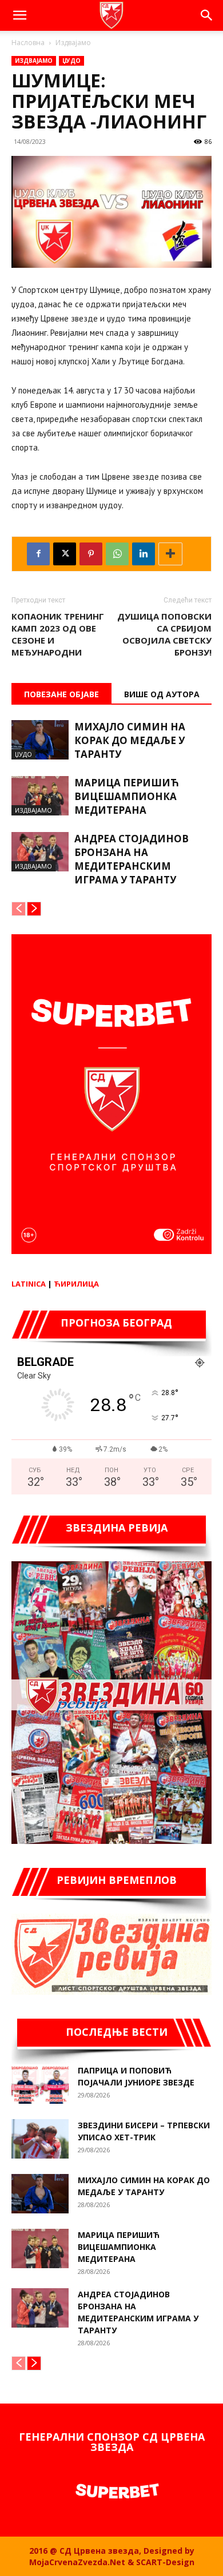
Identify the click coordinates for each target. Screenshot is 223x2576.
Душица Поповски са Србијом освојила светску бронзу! (164, 634)
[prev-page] (19, 909)
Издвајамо (73, 43)
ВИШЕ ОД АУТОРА (162, 694)
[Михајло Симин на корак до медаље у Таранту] (40, 740)
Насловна (28, 43)
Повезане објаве (61, 694)
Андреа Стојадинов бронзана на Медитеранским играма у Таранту (132, 859)
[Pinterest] (91, 554)
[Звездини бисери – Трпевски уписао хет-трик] (40, 2139)
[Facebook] (38, 554)
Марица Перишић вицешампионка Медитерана (126, 796)
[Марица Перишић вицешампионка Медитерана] (40, 796)
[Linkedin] (144, 554)
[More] (170, 554)
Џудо (71, 61)
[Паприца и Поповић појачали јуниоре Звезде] (40, 2084)
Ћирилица (76, 1284)
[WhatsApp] (117, 554)
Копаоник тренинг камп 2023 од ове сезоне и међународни (58, 634)
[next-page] (34, 909)
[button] (19, 15)
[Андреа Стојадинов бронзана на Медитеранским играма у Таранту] (40, 852)
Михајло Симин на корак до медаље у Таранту (130, 740)
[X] (65, 554)
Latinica (29, 1284)
